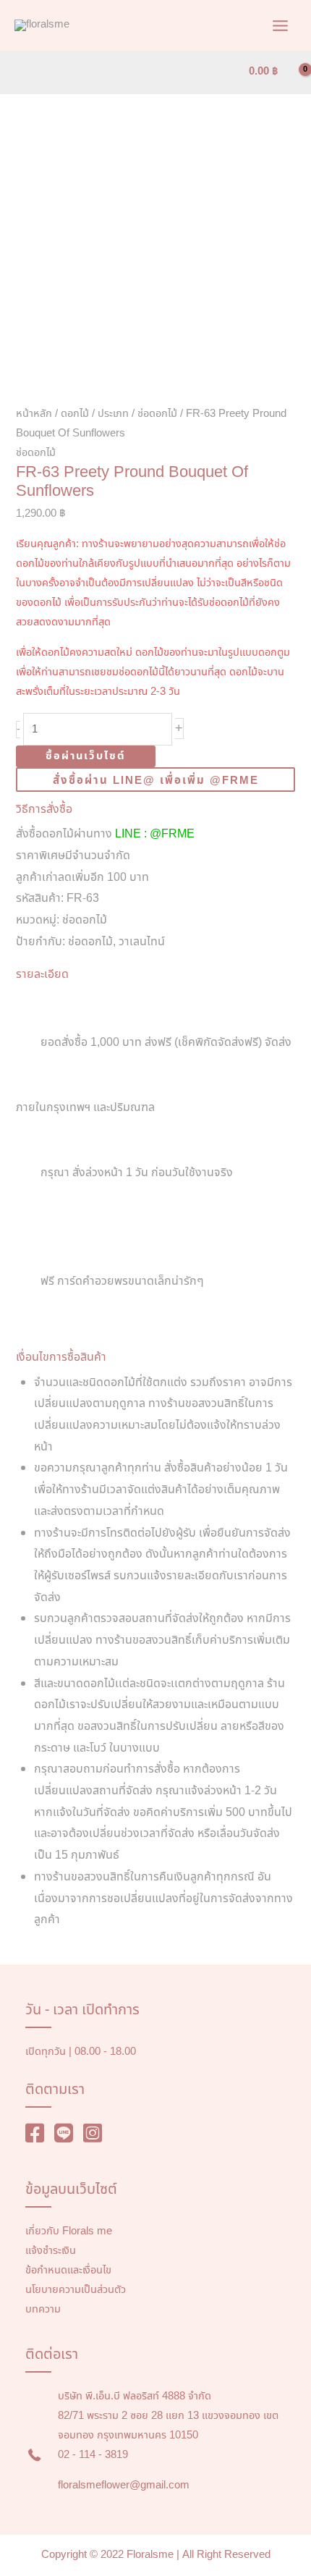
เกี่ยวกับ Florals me (69, 2231)
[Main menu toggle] (280, 25)
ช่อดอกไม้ (157, 414)
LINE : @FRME (155, 834)
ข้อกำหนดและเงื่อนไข (68, 2271)
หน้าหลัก (34, 414)
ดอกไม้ (75, 414)
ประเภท (113, 414)
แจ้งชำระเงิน (51, 2251)
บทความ (43, 2310)
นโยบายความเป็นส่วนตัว (76, 2290)
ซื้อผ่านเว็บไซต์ (86, 756)
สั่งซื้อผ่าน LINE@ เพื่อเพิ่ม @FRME (156, 781)
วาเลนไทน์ (142, 942)
